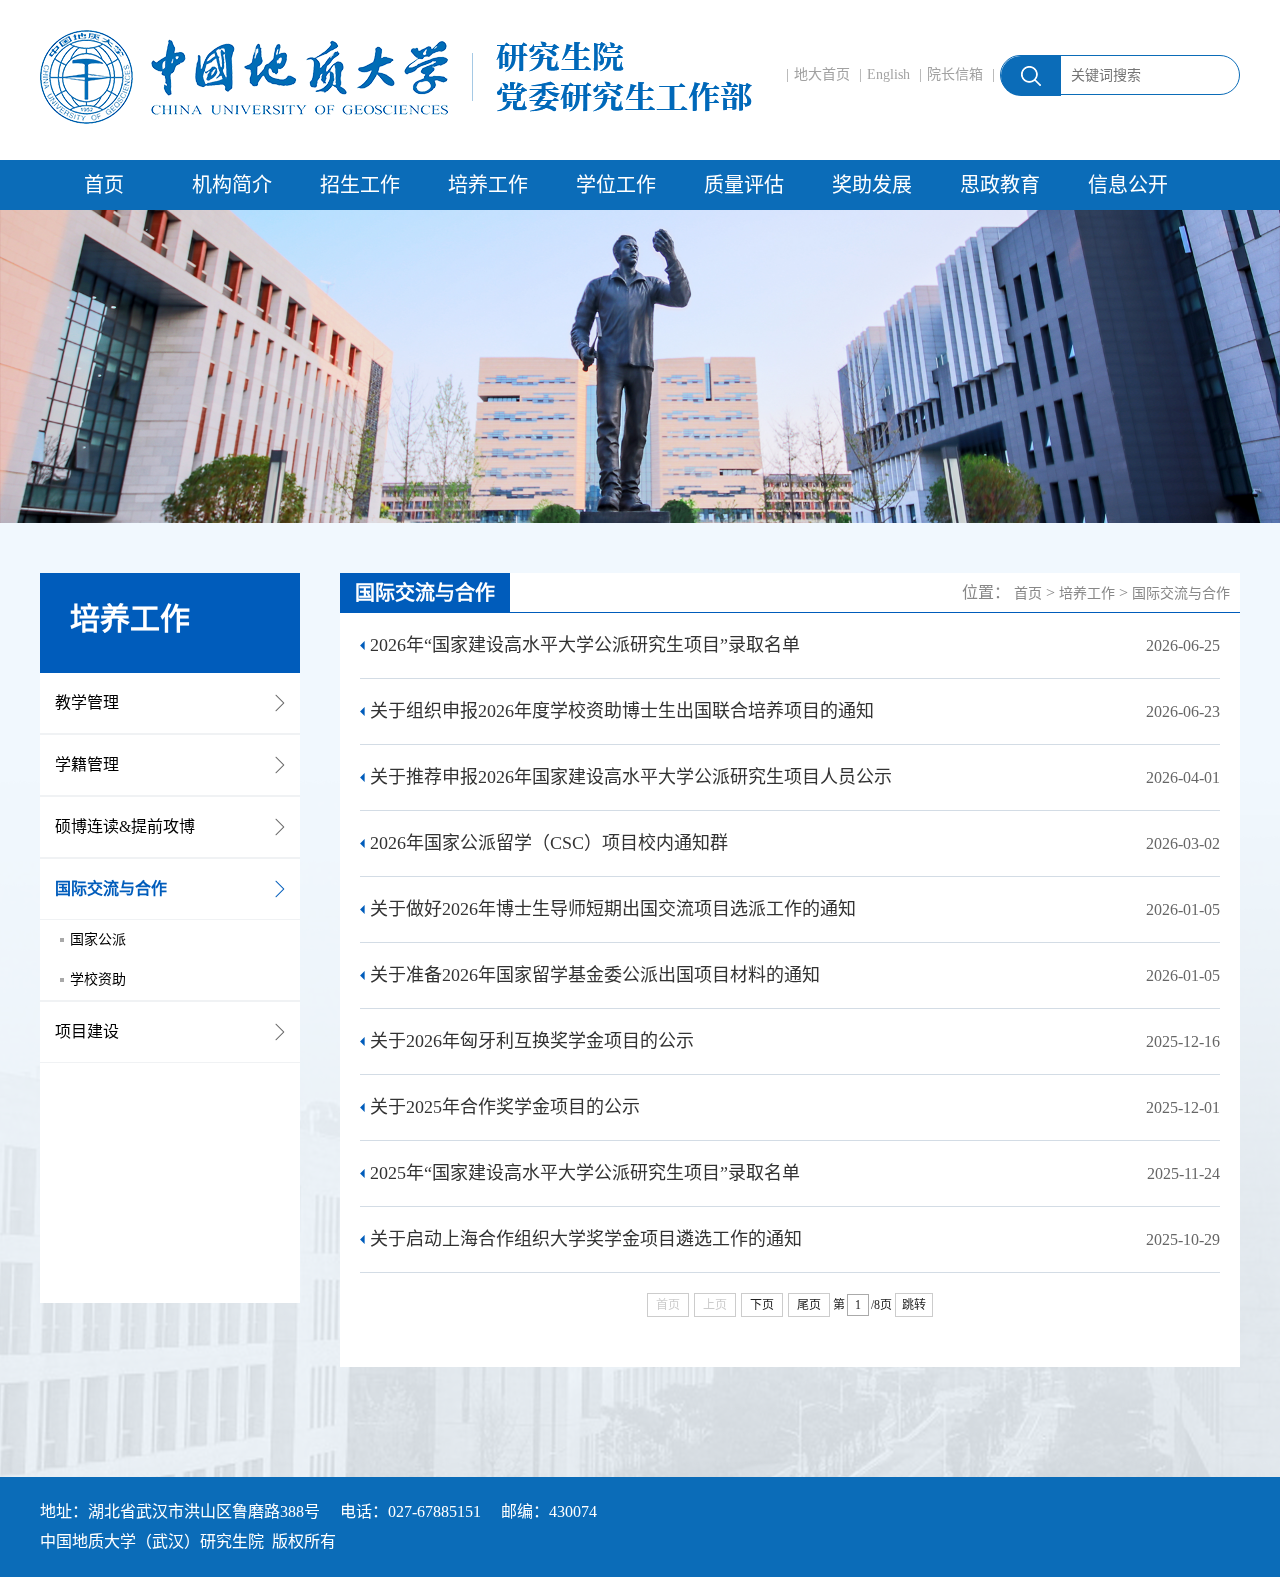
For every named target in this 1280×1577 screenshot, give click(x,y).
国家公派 (98, 939)
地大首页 (822, 74)
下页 (762, 1305)
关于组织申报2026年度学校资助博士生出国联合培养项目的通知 (622, 711)
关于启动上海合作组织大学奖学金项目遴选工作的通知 (586, 1239)
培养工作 (488, 185)
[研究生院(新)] (396, 77)
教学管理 (87, 702)
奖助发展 (872, 185)
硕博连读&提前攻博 (125, 826)
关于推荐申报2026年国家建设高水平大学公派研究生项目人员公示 (631, 777)
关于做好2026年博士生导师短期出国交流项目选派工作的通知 (613, 909)
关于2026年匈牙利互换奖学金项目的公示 (532, 1041)
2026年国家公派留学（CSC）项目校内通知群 (549, 843)
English (888, 74)
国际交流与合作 (111, 888)
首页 (104, 185)
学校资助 (98, 979)
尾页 (809, 1305)
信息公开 (1128, 185)
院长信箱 (955, 74)
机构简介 (232, 185)
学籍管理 (87, 764)
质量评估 (744, 185)
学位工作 (616, 185)
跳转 (914, 1305)
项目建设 (87, 1031)
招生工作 (360, 185)
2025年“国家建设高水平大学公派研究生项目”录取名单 (585, 1173)
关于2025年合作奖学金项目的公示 (505, 1107)
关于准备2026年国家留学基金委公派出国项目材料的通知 (595, 975)
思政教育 (1000, 185)
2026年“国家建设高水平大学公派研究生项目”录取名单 (585, 645)
